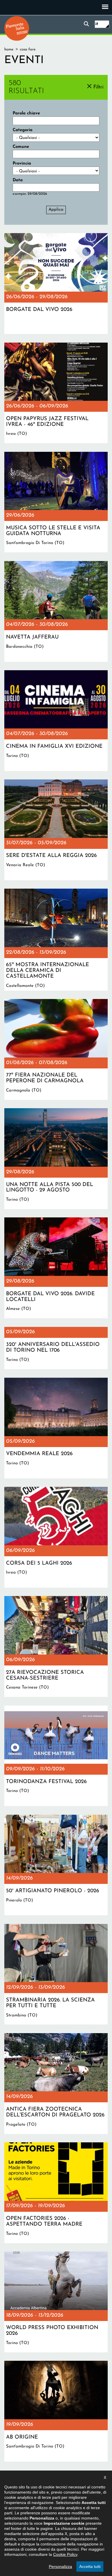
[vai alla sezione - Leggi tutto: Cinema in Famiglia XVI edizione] (56, 721)
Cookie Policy (65, 2554)
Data (18, 180)
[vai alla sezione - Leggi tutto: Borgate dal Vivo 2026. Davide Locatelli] (56, 1268)
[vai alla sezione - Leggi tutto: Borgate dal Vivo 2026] (56, 284)
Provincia (22, 164)
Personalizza (60, 2566)
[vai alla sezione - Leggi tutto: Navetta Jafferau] (56, 611)
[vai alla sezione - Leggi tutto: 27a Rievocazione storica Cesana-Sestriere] (56, 1646)
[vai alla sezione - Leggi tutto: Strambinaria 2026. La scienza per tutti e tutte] (56, 1974)
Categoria (23, 130)
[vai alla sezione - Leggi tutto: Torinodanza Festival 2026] (56, 1756)
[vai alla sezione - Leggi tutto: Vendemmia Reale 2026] (56, 1428)
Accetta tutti (90, 2566)
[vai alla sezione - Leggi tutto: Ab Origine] (56, 2411)
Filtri (98, 87)
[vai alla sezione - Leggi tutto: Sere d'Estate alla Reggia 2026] (56, 830)
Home (9, 49)
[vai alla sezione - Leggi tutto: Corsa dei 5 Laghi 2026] (56, 1537)
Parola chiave (26, 113)
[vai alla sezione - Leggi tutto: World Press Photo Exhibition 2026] (56, 2302)
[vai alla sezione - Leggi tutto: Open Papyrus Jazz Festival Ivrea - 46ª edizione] (56, 393)
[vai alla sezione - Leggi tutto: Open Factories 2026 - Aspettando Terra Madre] (56, 2193)
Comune (21, 147)
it (97, 24)
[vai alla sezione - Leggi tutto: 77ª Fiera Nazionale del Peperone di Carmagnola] (56, 1049)
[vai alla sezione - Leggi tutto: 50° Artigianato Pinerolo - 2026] (56, 1865)
